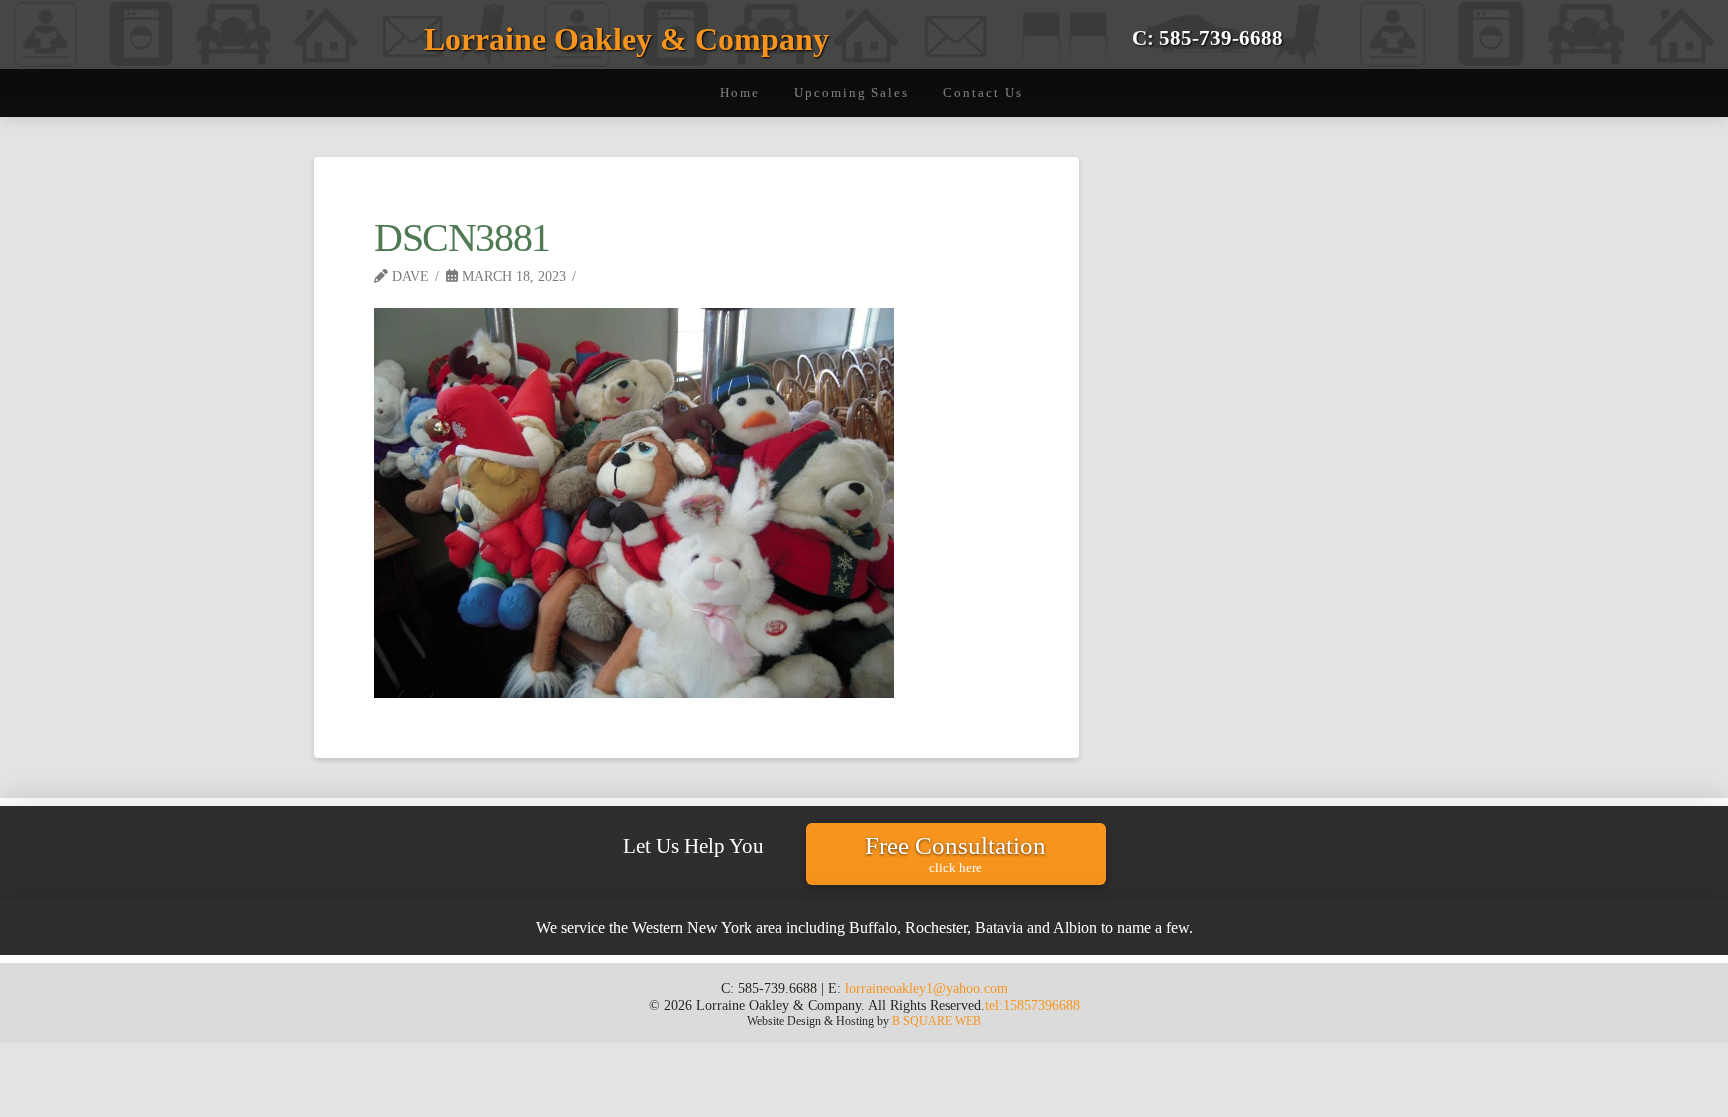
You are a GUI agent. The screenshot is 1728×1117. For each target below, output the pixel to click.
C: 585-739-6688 (1207, 37)
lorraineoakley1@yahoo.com (926, 988)
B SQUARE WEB (936, 1021)
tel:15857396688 (1032, 1005)
